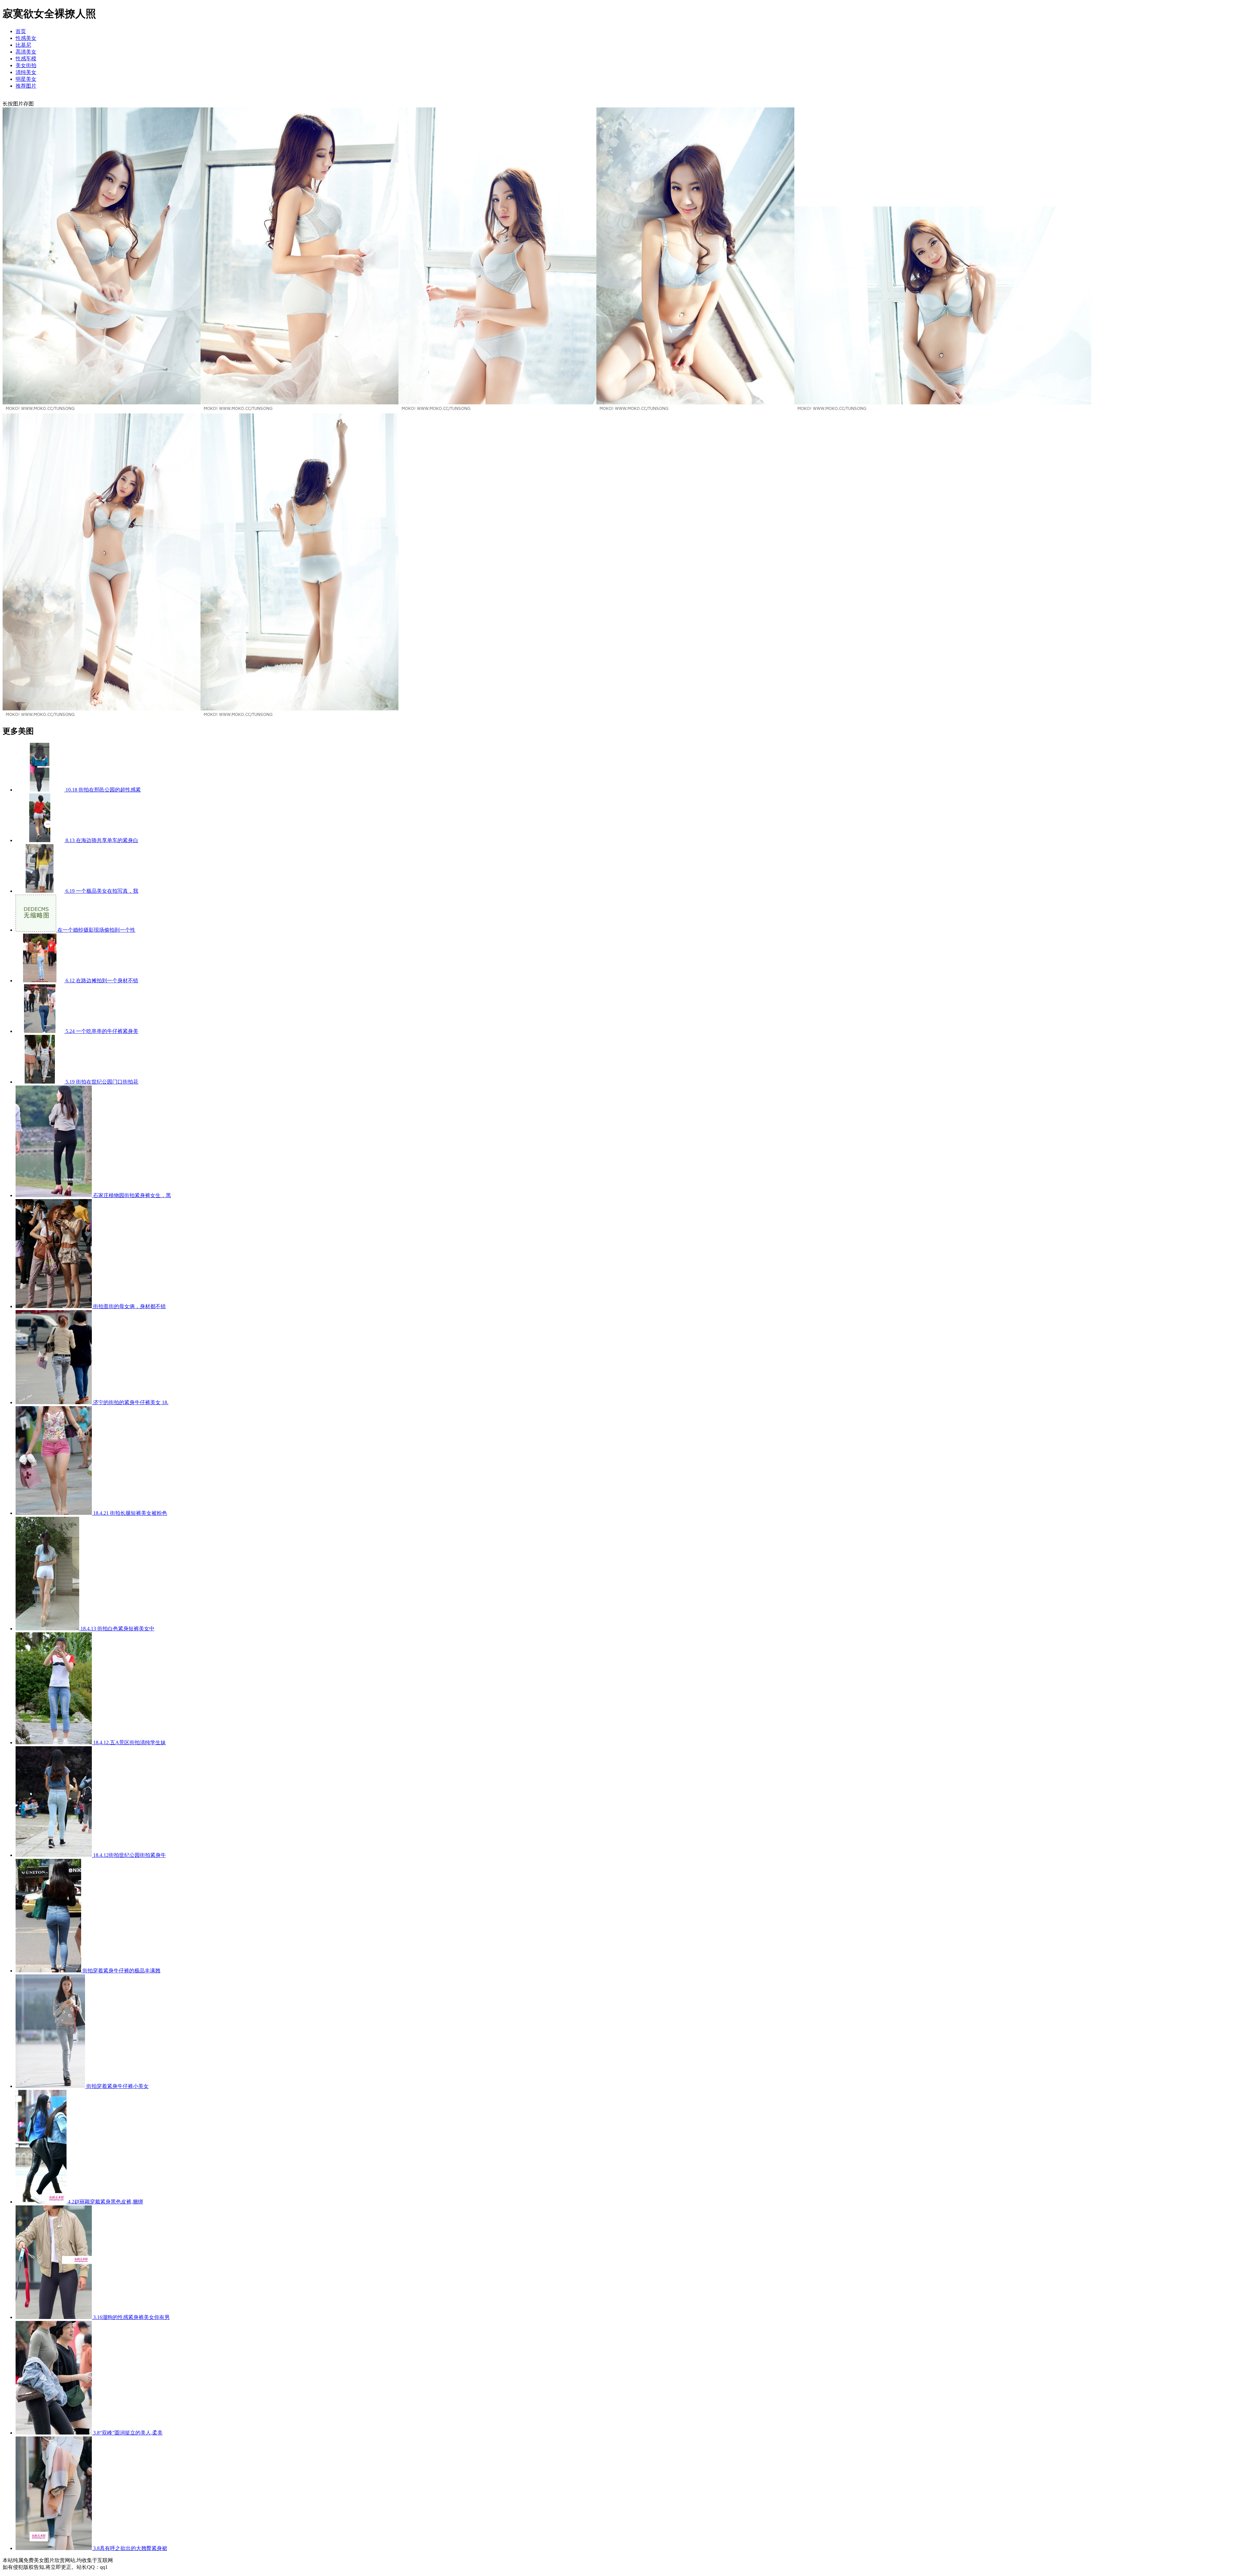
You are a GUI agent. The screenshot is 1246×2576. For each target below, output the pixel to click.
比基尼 (23, 45)
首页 (21, 31)
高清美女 (26, 52)
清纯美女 (26, 72)
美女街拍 (26, 65)
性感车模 (26, 59)
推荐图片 (26, 86)
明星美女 (26, 79)
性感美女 (26, 38)
